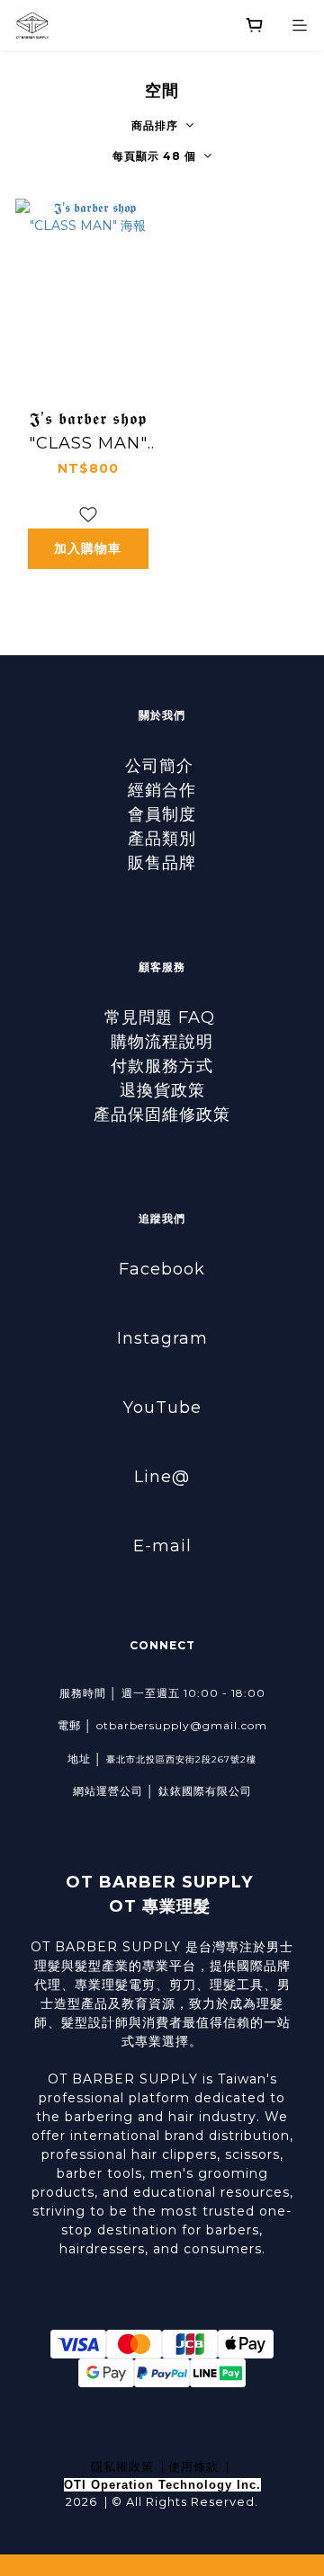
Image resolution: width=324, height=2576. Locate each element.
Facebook (162, 1269)
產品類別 (162, 839)
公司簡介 (162, 766)
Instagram (162, 1338)
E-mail (162, 1546)
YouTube (162, 1408)
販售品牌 (162, 863)
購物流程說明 (162, 1042)
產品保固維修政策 (162, 1115)
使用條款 (193, 2466)
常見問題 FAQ (162, 1017)
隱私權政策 (122, 2466)
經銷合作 (162, 790)
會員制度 (162, 814)
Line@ (162, 1477)
